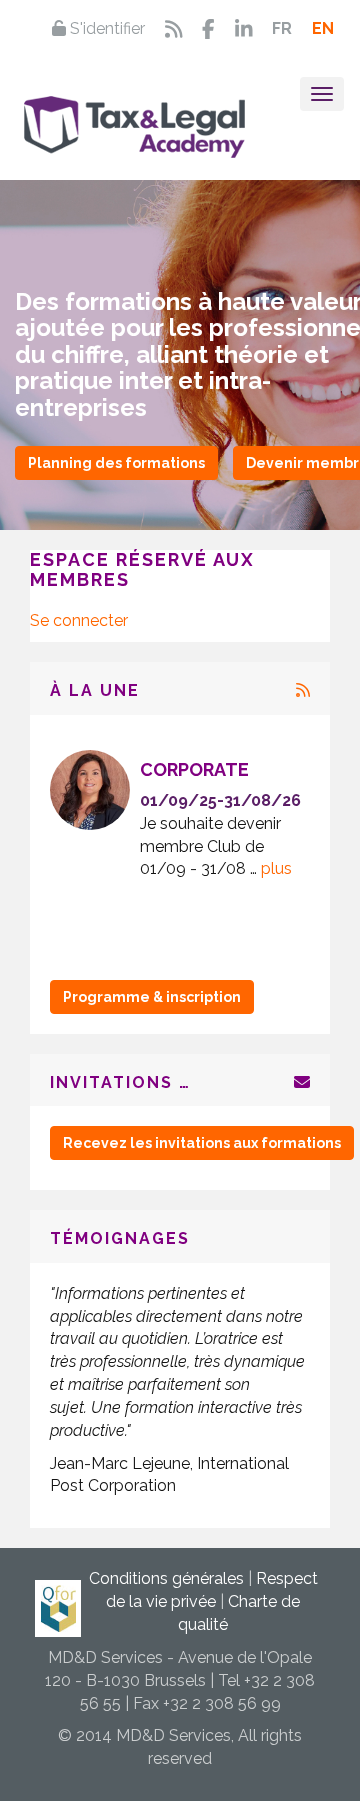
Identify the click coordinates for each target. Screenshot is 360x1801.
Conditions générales (166, 1578)
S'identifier (105, 28)
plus (219, 868)
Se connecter (79, 620)
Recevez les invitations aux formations (202, 1143)
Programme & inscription (152, 997)
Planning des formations (116, 463)
